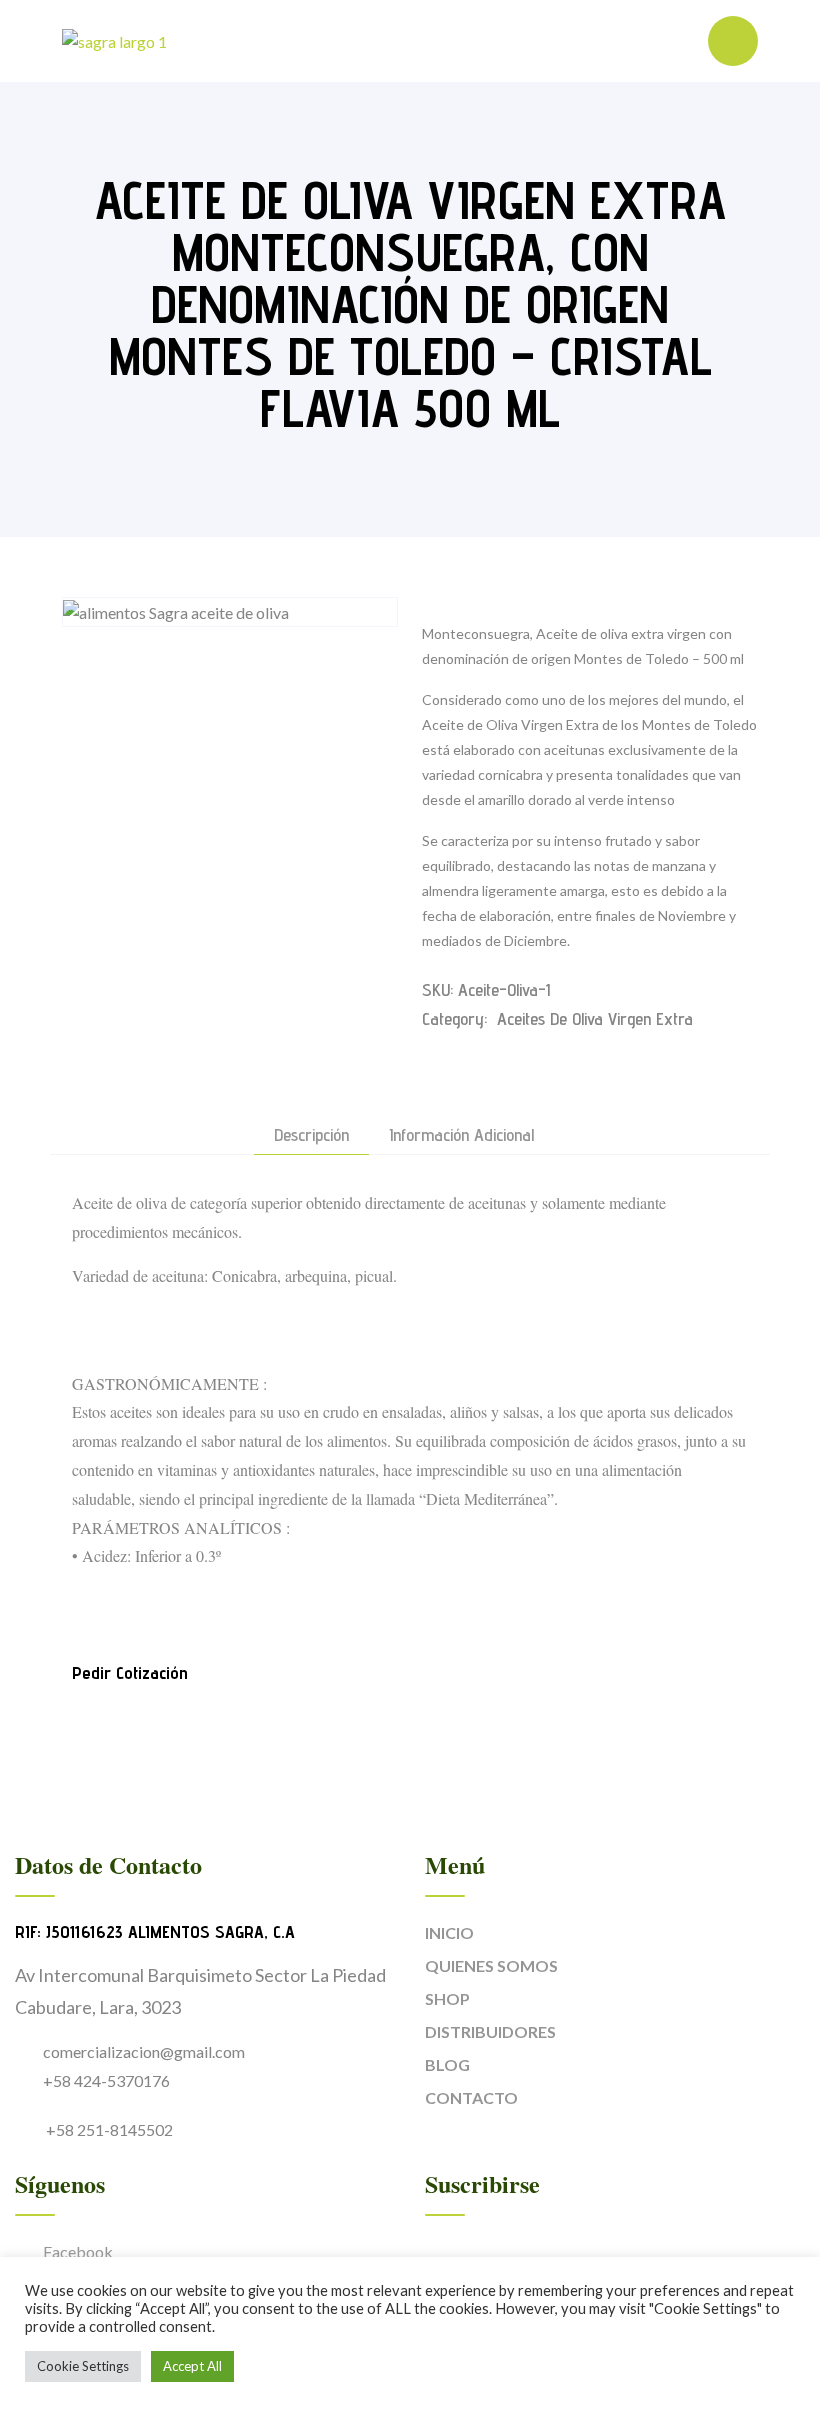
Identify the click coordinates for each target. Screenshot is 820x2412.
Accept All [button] (192, 2366)
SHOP (447, 1998)
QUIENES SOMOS (491, 1965)
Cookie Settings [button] (83, 2366)
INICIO (449, 1932)
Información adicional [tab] (461, 1135)
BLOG (447, 2064)
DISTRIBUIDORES (490, 2031)
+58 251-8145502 (108, 2129)
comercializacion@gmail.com (144, 2051)
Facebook (78, 2251)
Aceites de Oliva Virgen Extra (595, 1018)
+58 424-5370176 (106, 2080)
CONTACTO (471, 2097)
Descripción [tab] (311, 1135)
